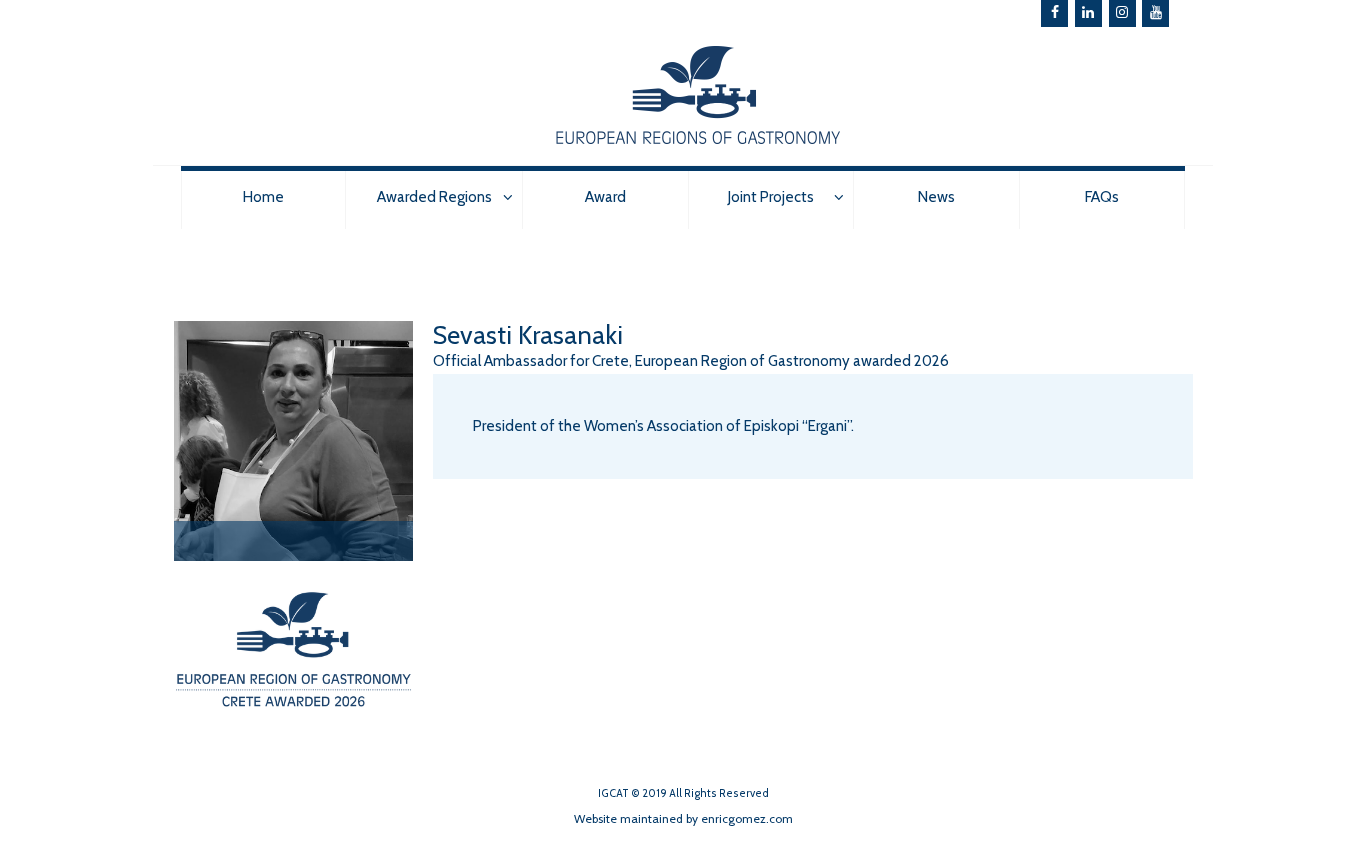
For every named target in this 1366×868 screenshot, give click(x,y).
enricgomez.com (747, 818)
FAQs (1102, 197)
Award (605, 197)
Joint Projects (771, 197)
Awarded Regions (434, 197)
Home (263, 197)
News (936, 197)
